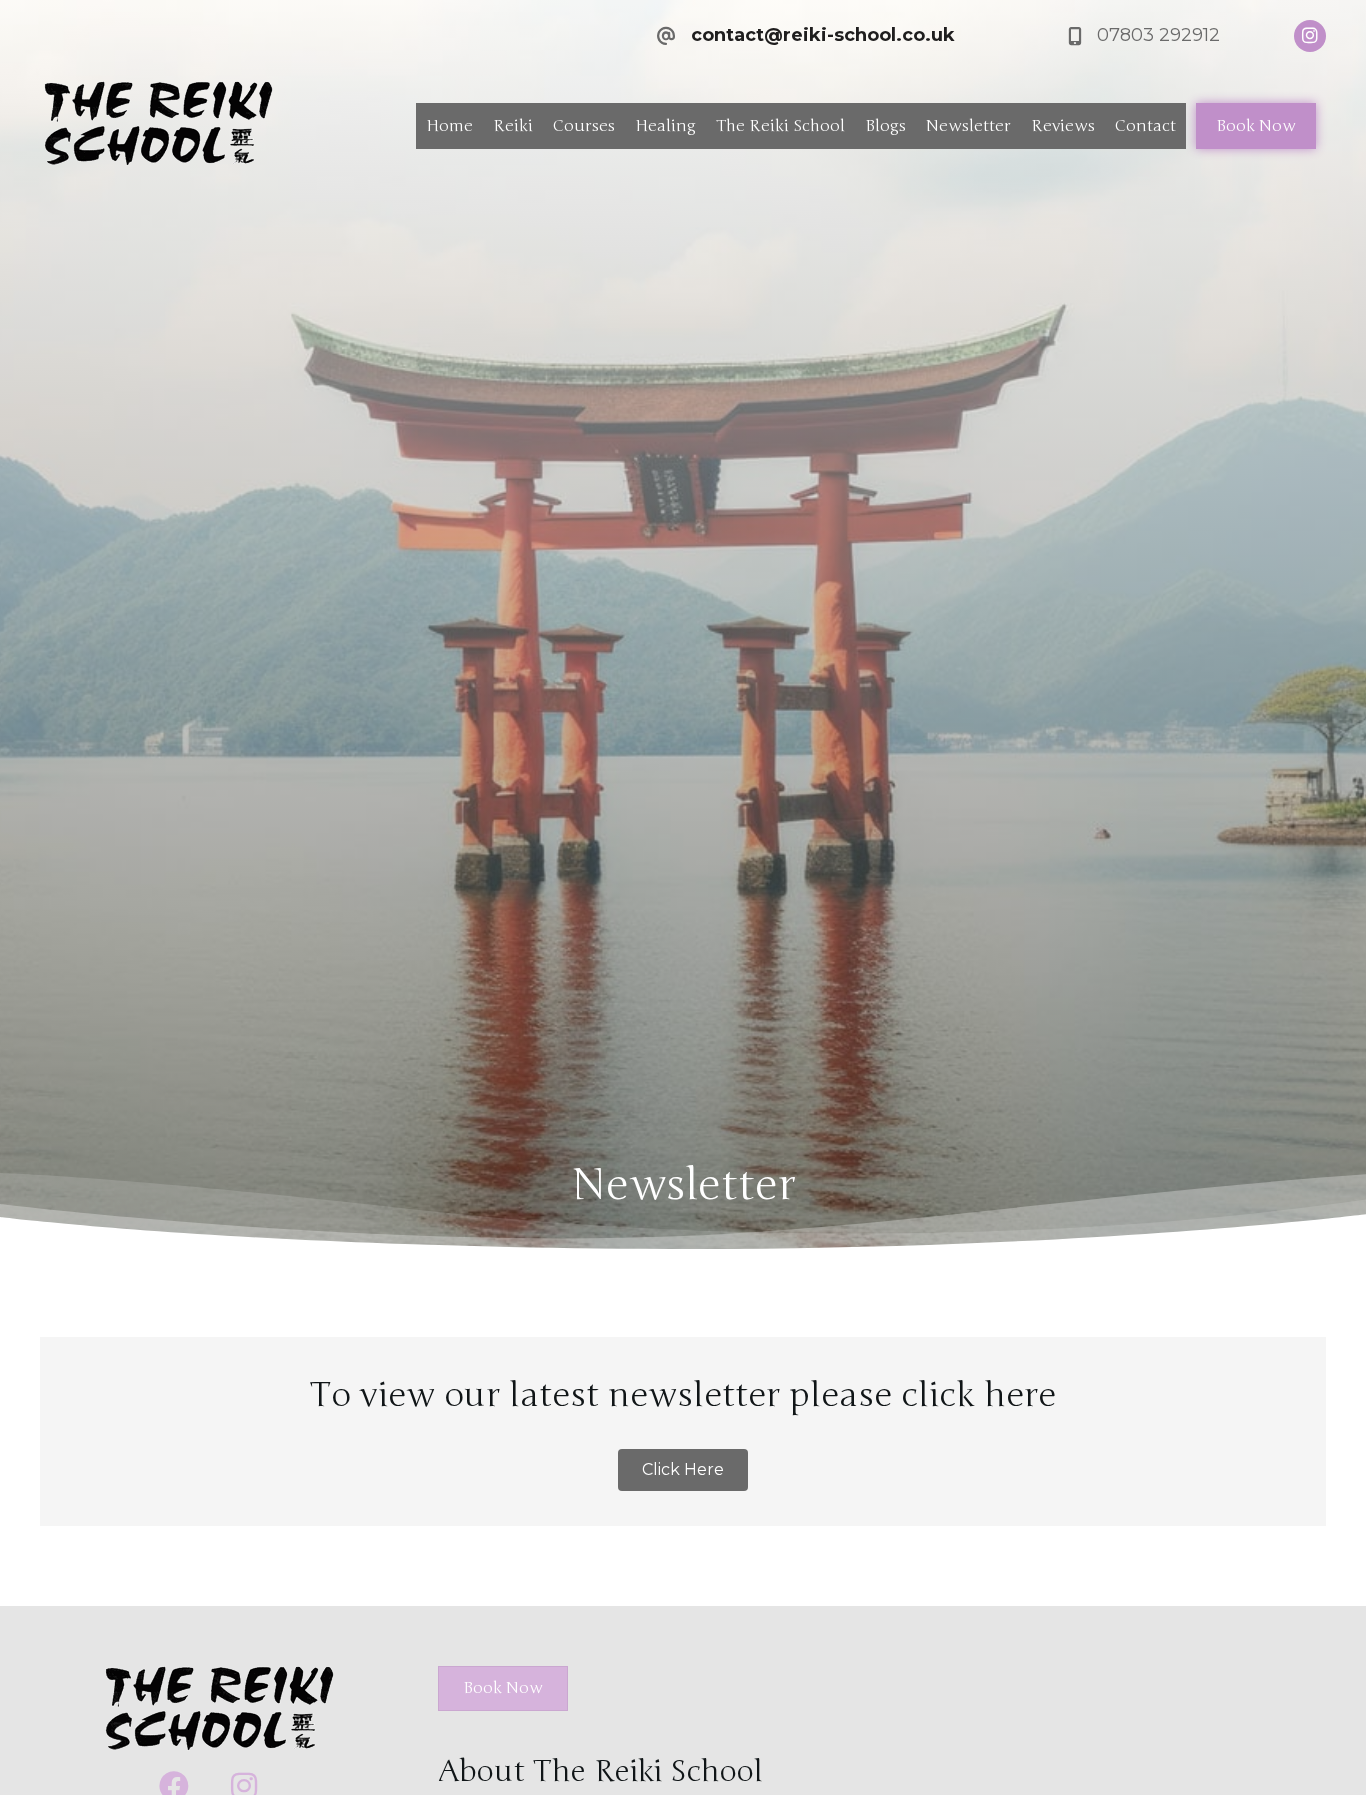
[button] (683, 1470)
